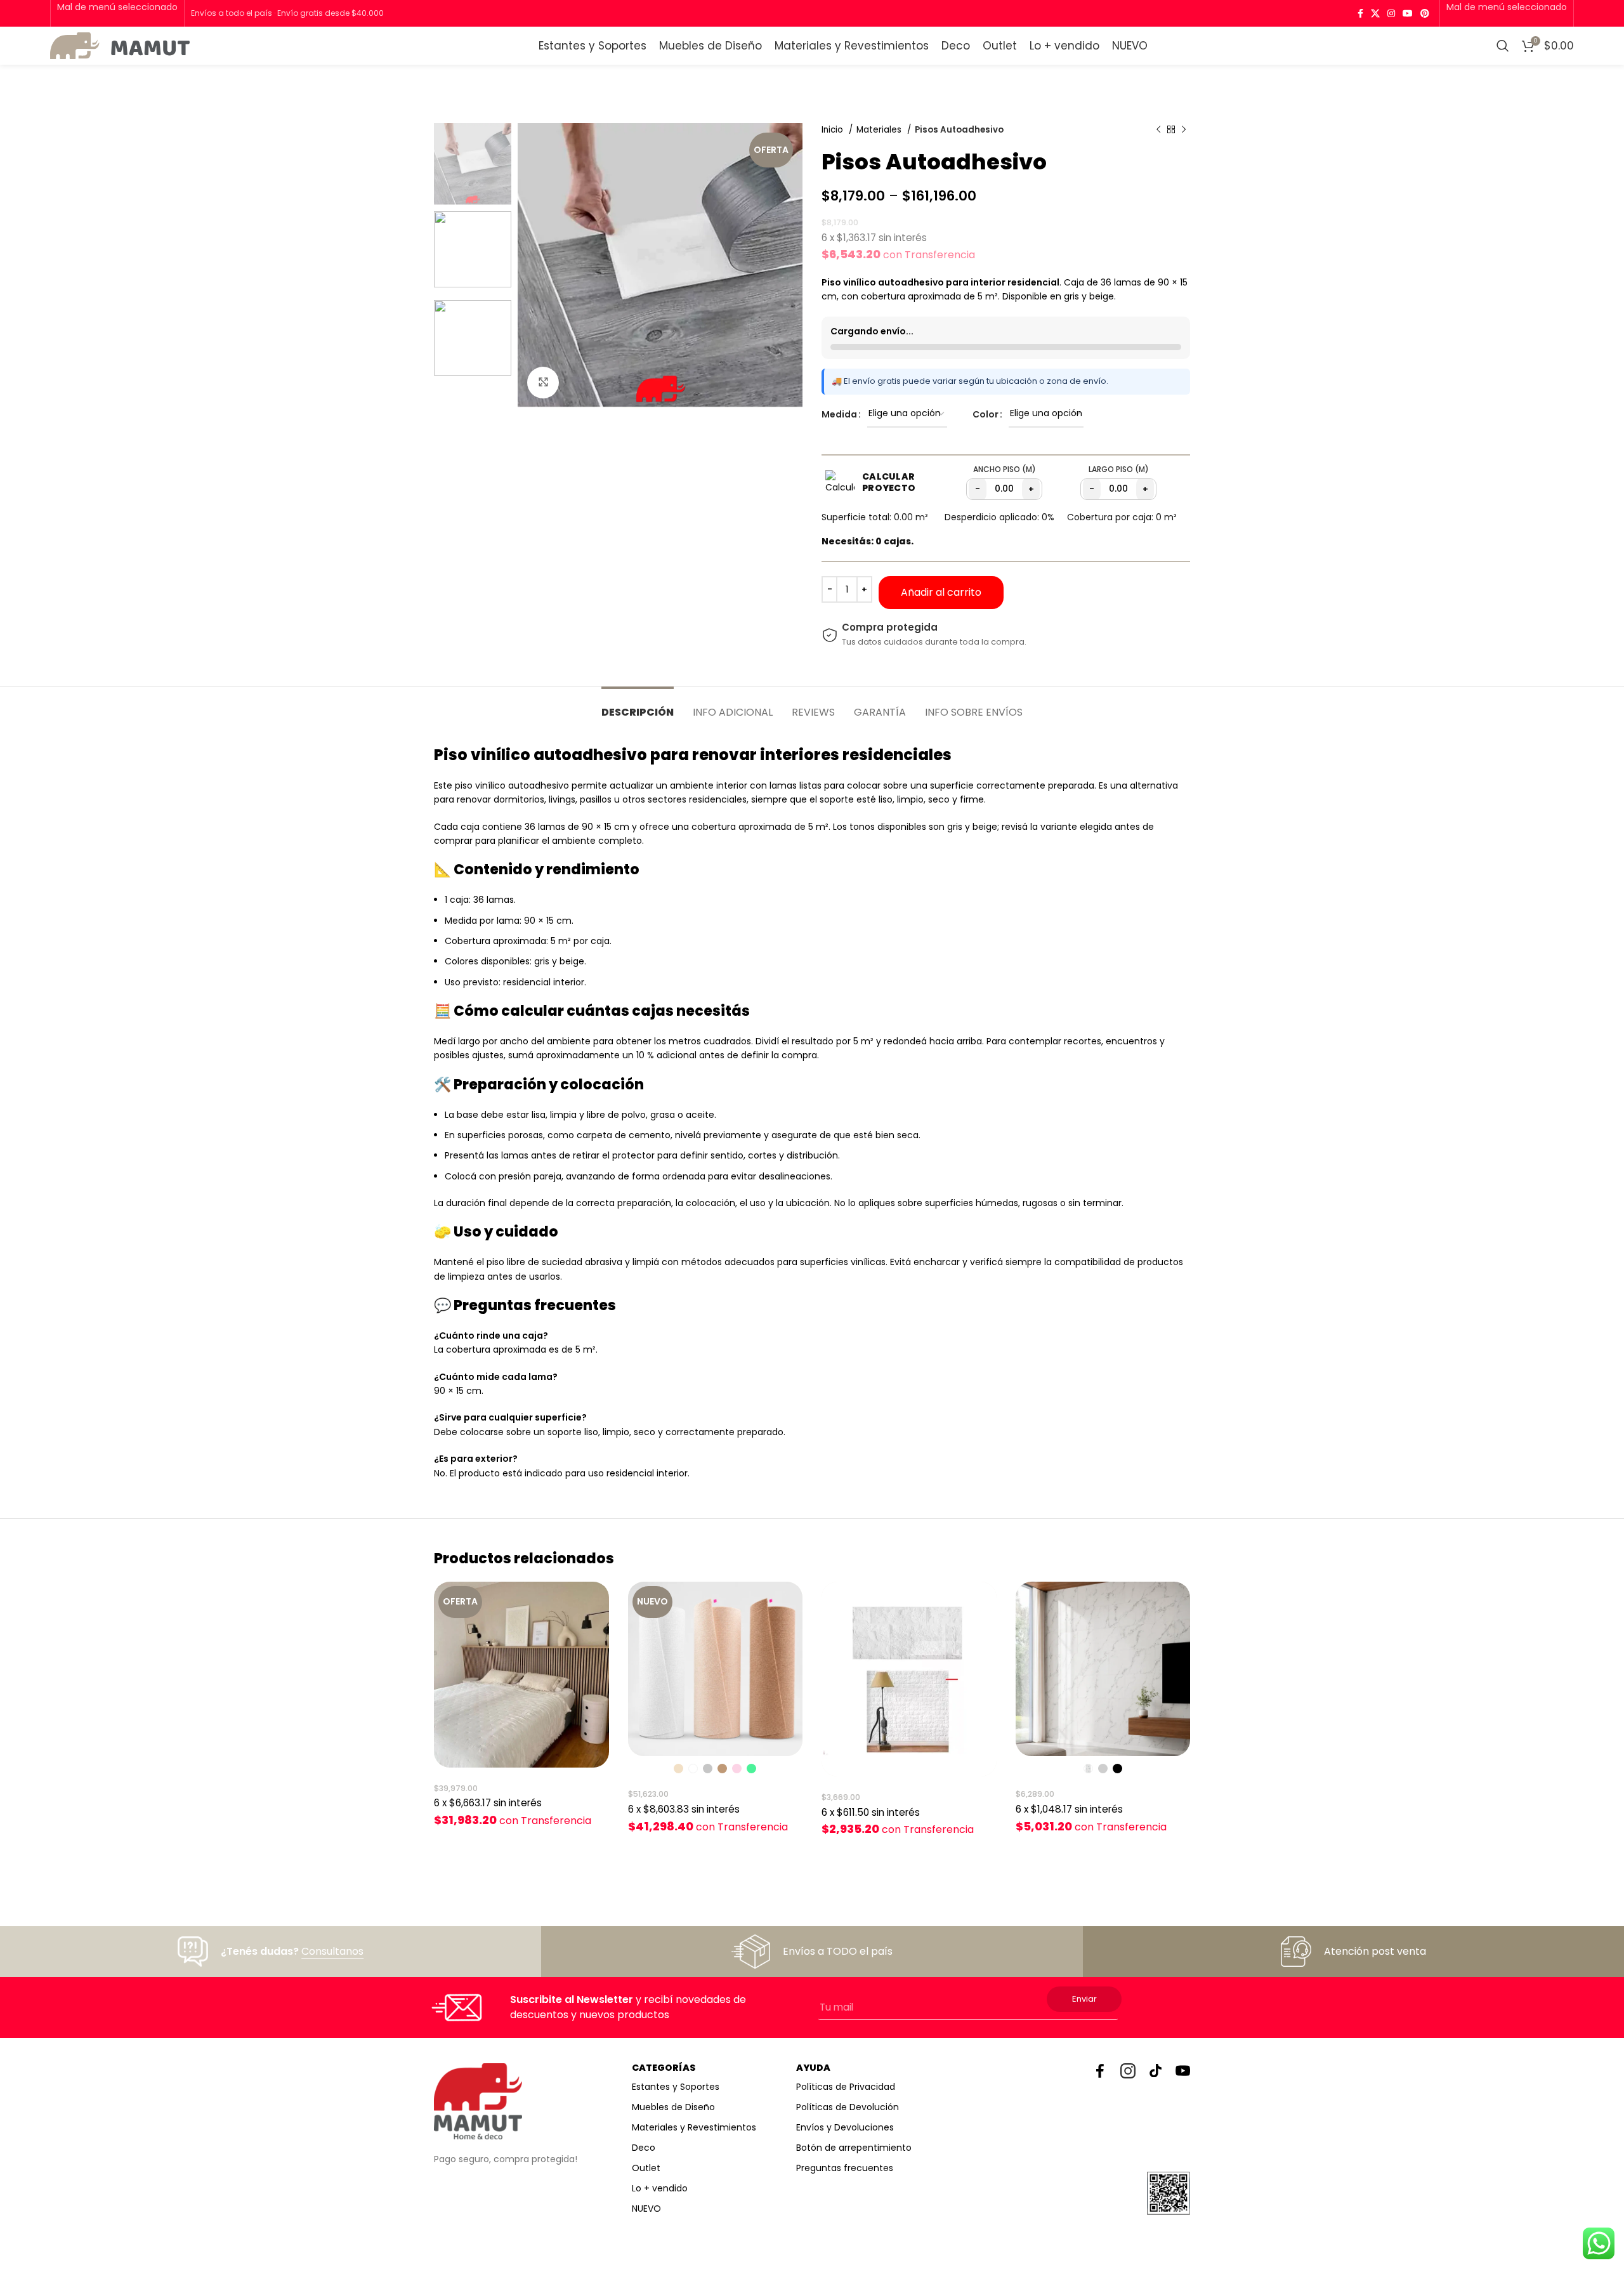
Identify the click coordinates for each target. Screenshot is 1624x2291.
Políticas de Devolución (848, 2107)
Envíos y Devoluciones (845, 2127)
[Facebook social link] (1360, 13)
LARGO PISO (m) (1119, 469)
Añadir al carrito (941, 592)
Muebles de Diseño (673, 2107)
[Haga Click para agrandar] (543, 383)
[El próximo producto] (1184, 130)
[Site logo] (120, 45)
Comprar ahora (1065, 592)
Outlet (646, 2168)
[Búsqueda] (1503, 46)
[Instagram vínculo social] (1391, 13)
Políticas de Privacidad (846, 2087)
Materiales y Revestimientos (694, 2127)
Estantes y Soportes (676, 2087)
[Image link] (478, 2101)
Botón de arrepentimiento (854, 2148)
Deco (644, 2148)
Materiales (880, 130)
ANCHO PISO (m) (1005, 469)
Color (986, 414)
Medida (839, 414)
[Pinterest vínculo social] (1425, 13)
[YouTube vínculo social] (1408, 13)
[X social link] (1375, 13)
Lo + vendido (660, 2188)
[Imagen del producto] (521, 1675)
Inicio (834, 130)
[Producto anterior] (1158, 130)
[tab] (638, 706)
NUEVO (646, 2209)
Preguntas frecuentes (845, 2168)
